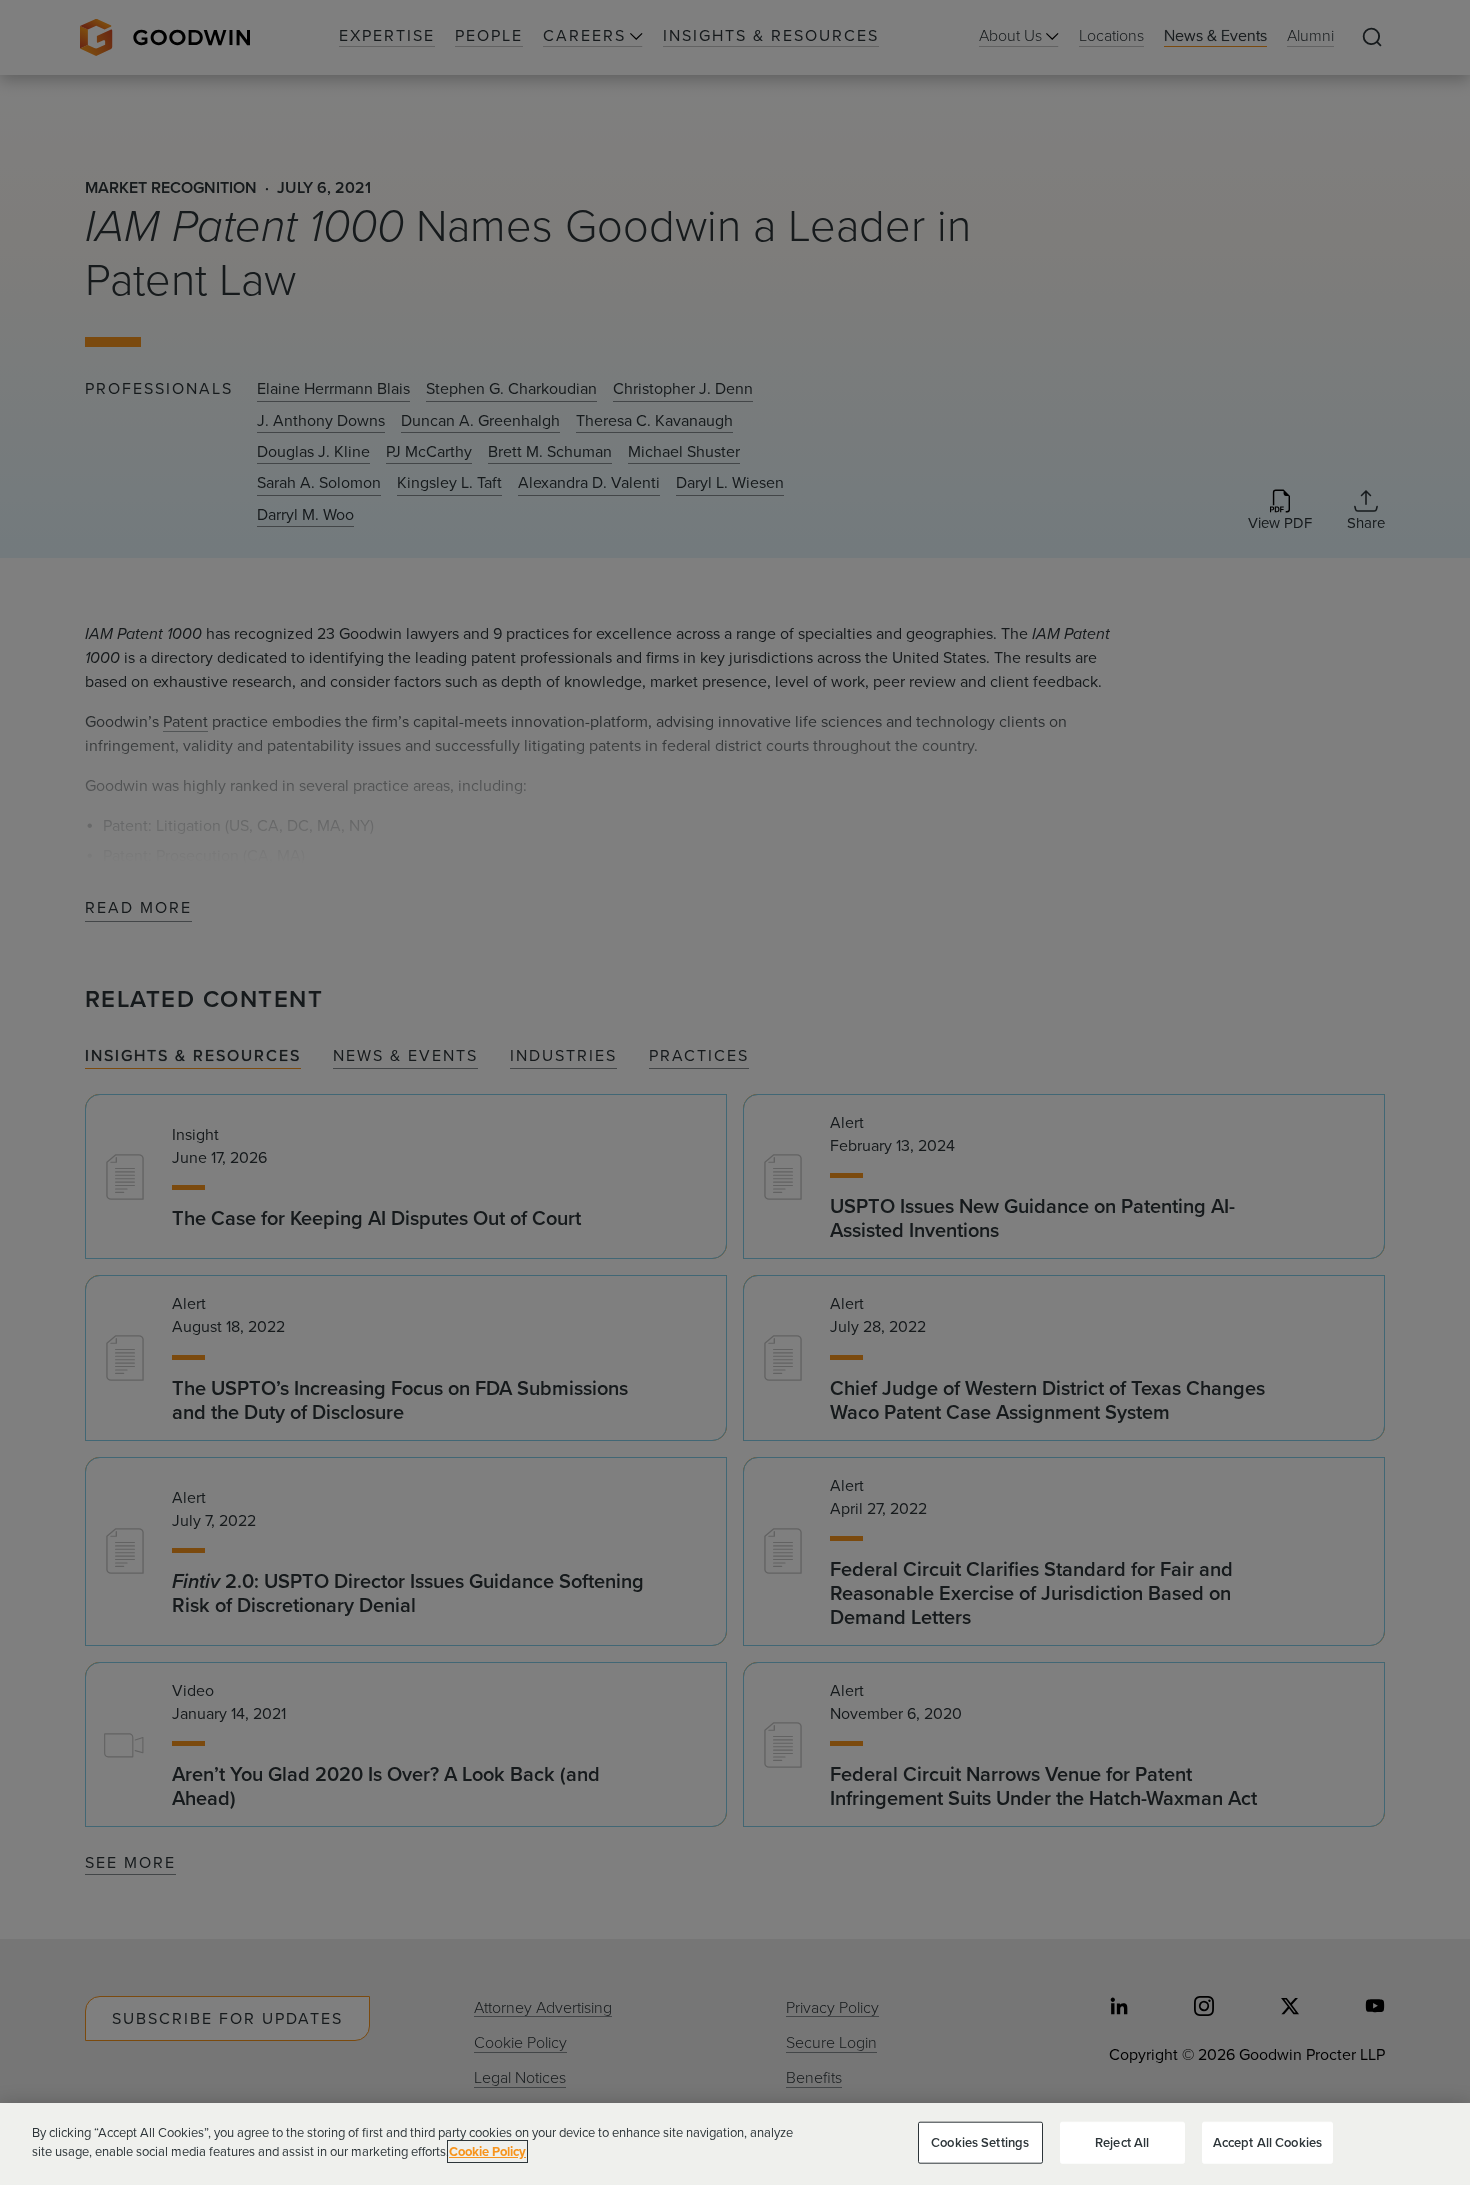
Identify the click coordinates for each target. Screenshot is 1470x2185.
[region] (735, 2144)
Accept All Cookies (1267, 2142)
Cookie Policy (487, 2151)
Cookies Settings (980, 2142)
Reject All (1122, 2142)
